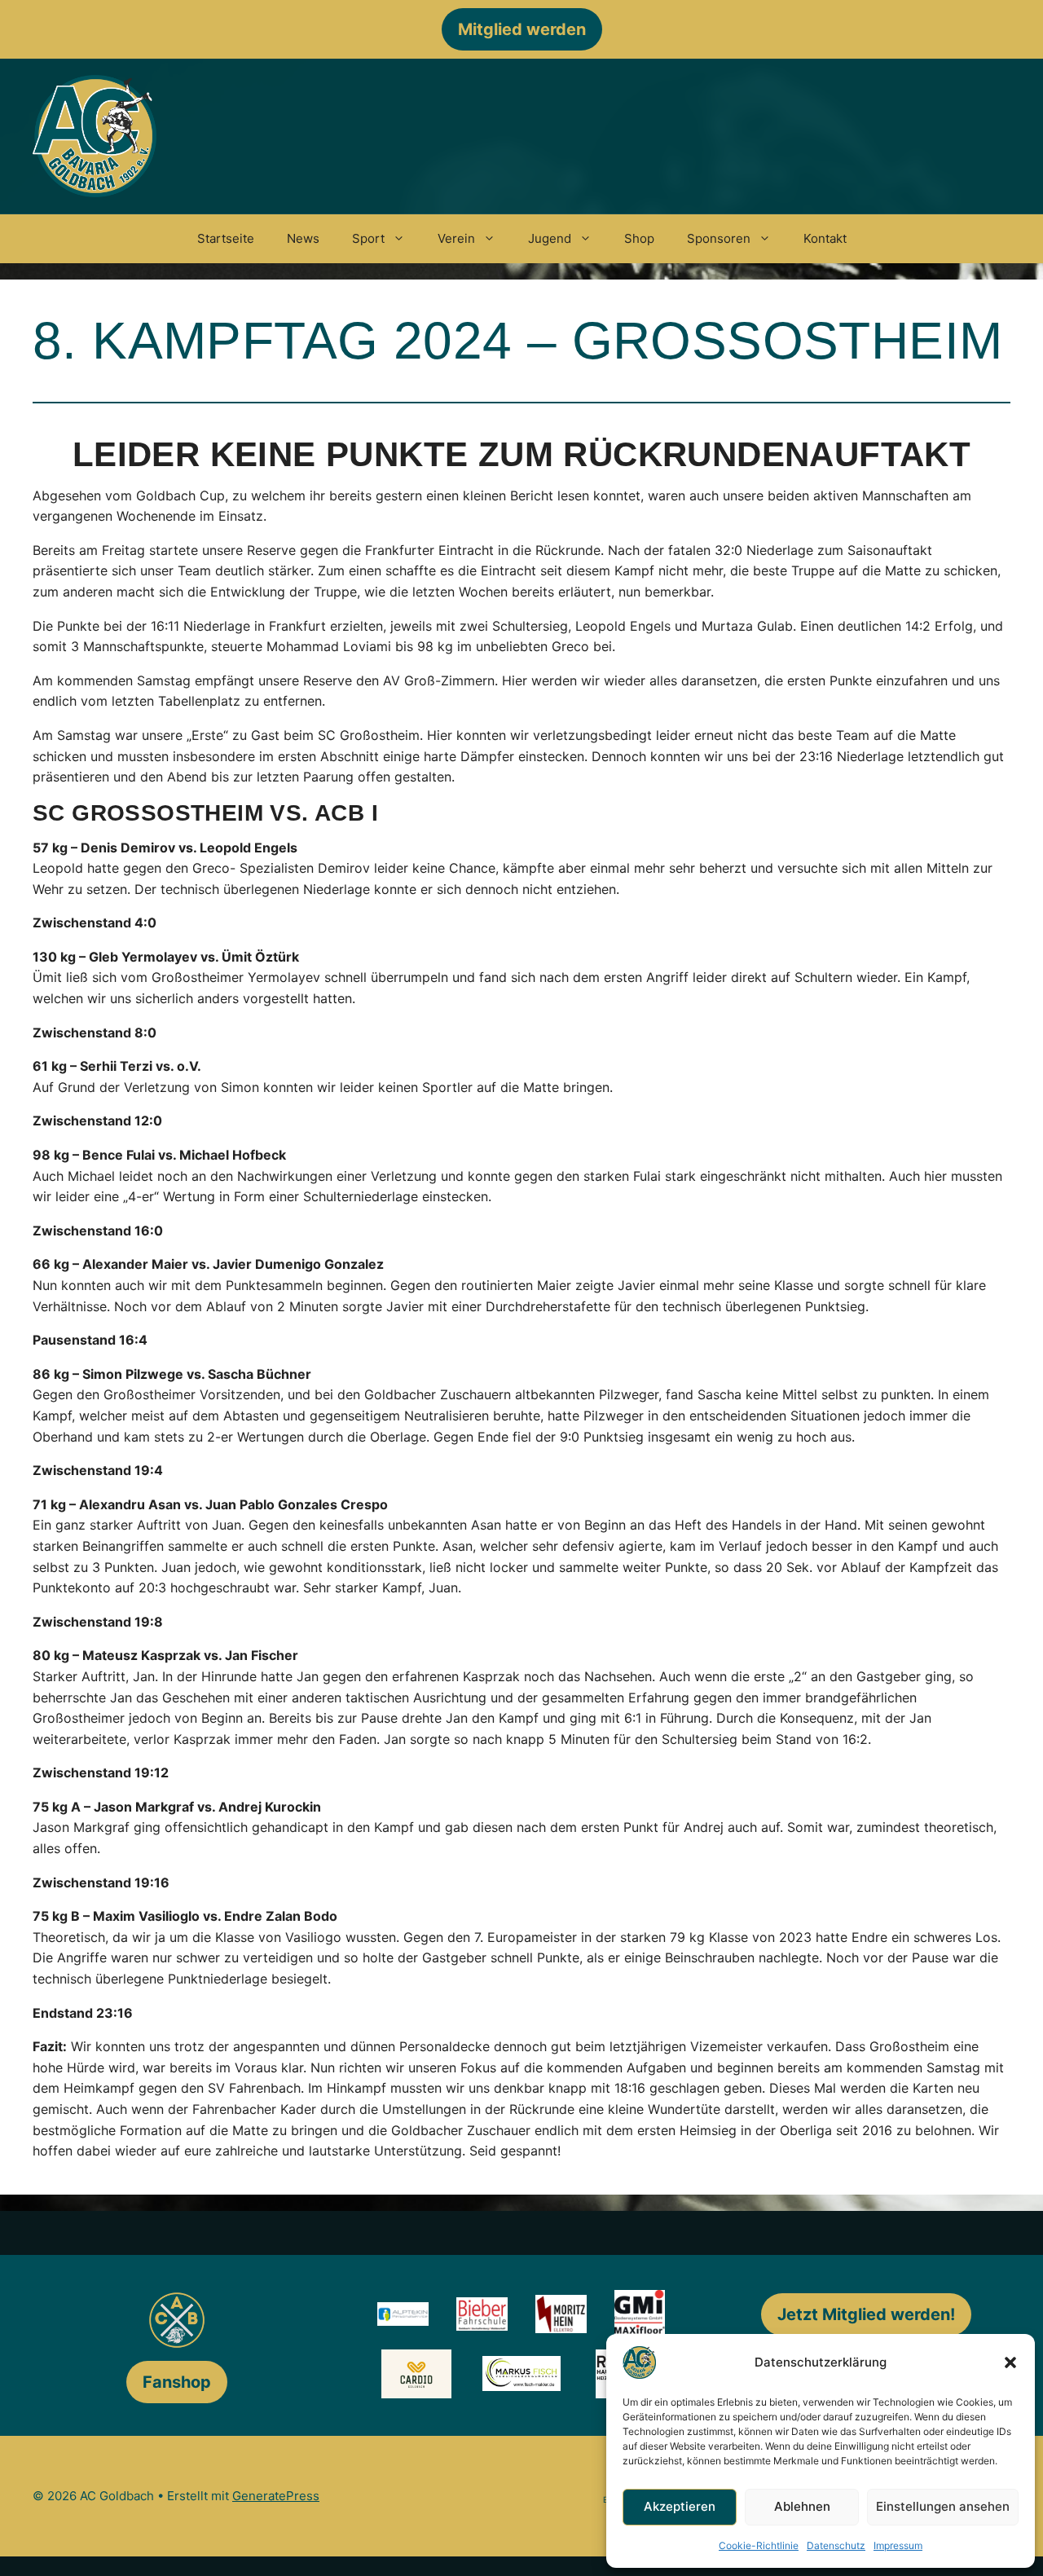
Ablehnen (802, 2506)
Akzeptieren (680, 2506)
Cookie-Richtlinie (759, 2545)
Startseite (226, 238)
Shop (639, 238)
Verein (456, 238)
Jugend (550, 238)
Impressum (898, 2545)
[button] (1010, 2362)
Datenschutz (836, 2545)
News (303, 238)
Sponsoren (719, 238)
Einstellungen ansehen (943, 2506)
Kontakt (825, 238)
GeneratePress (276, 2496)
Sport (368, 238)
